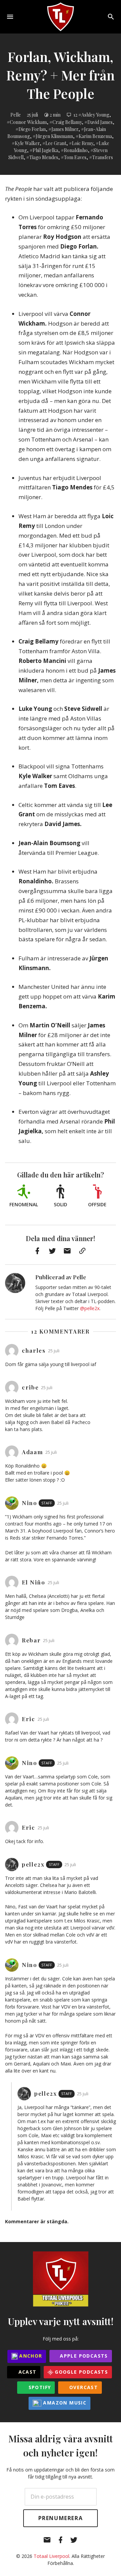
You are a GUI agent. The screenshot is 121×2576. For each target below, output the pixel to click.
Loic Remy (83, 143)
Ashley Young (95, 115)
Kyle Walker (27, 143)
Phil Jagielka (45, 150)
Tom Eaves (75, 157)
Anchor (30, 2356)
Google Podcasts (80, 2372)
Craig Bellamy (67, 122)
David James (100, 122)
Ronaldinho (76, 150)
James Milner (65, 129)
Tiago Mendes (44, 157)
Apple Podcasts (83, 2356)
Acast (26, 2372)
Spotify (39, 2387)
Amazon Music (64, 2403)
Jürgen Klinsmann (54, 136)
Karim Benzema (95, 136)
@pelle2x (90, 1308)
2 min (55, 115)
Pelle (16, 115)
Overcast (83, 2387)
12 (75, 115)
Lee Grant (56, 143)
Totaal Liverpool (51, 2556)
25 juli (32, 115)
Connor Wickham (28, 122)
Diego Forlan (32, 129)
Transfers (103, 157)
